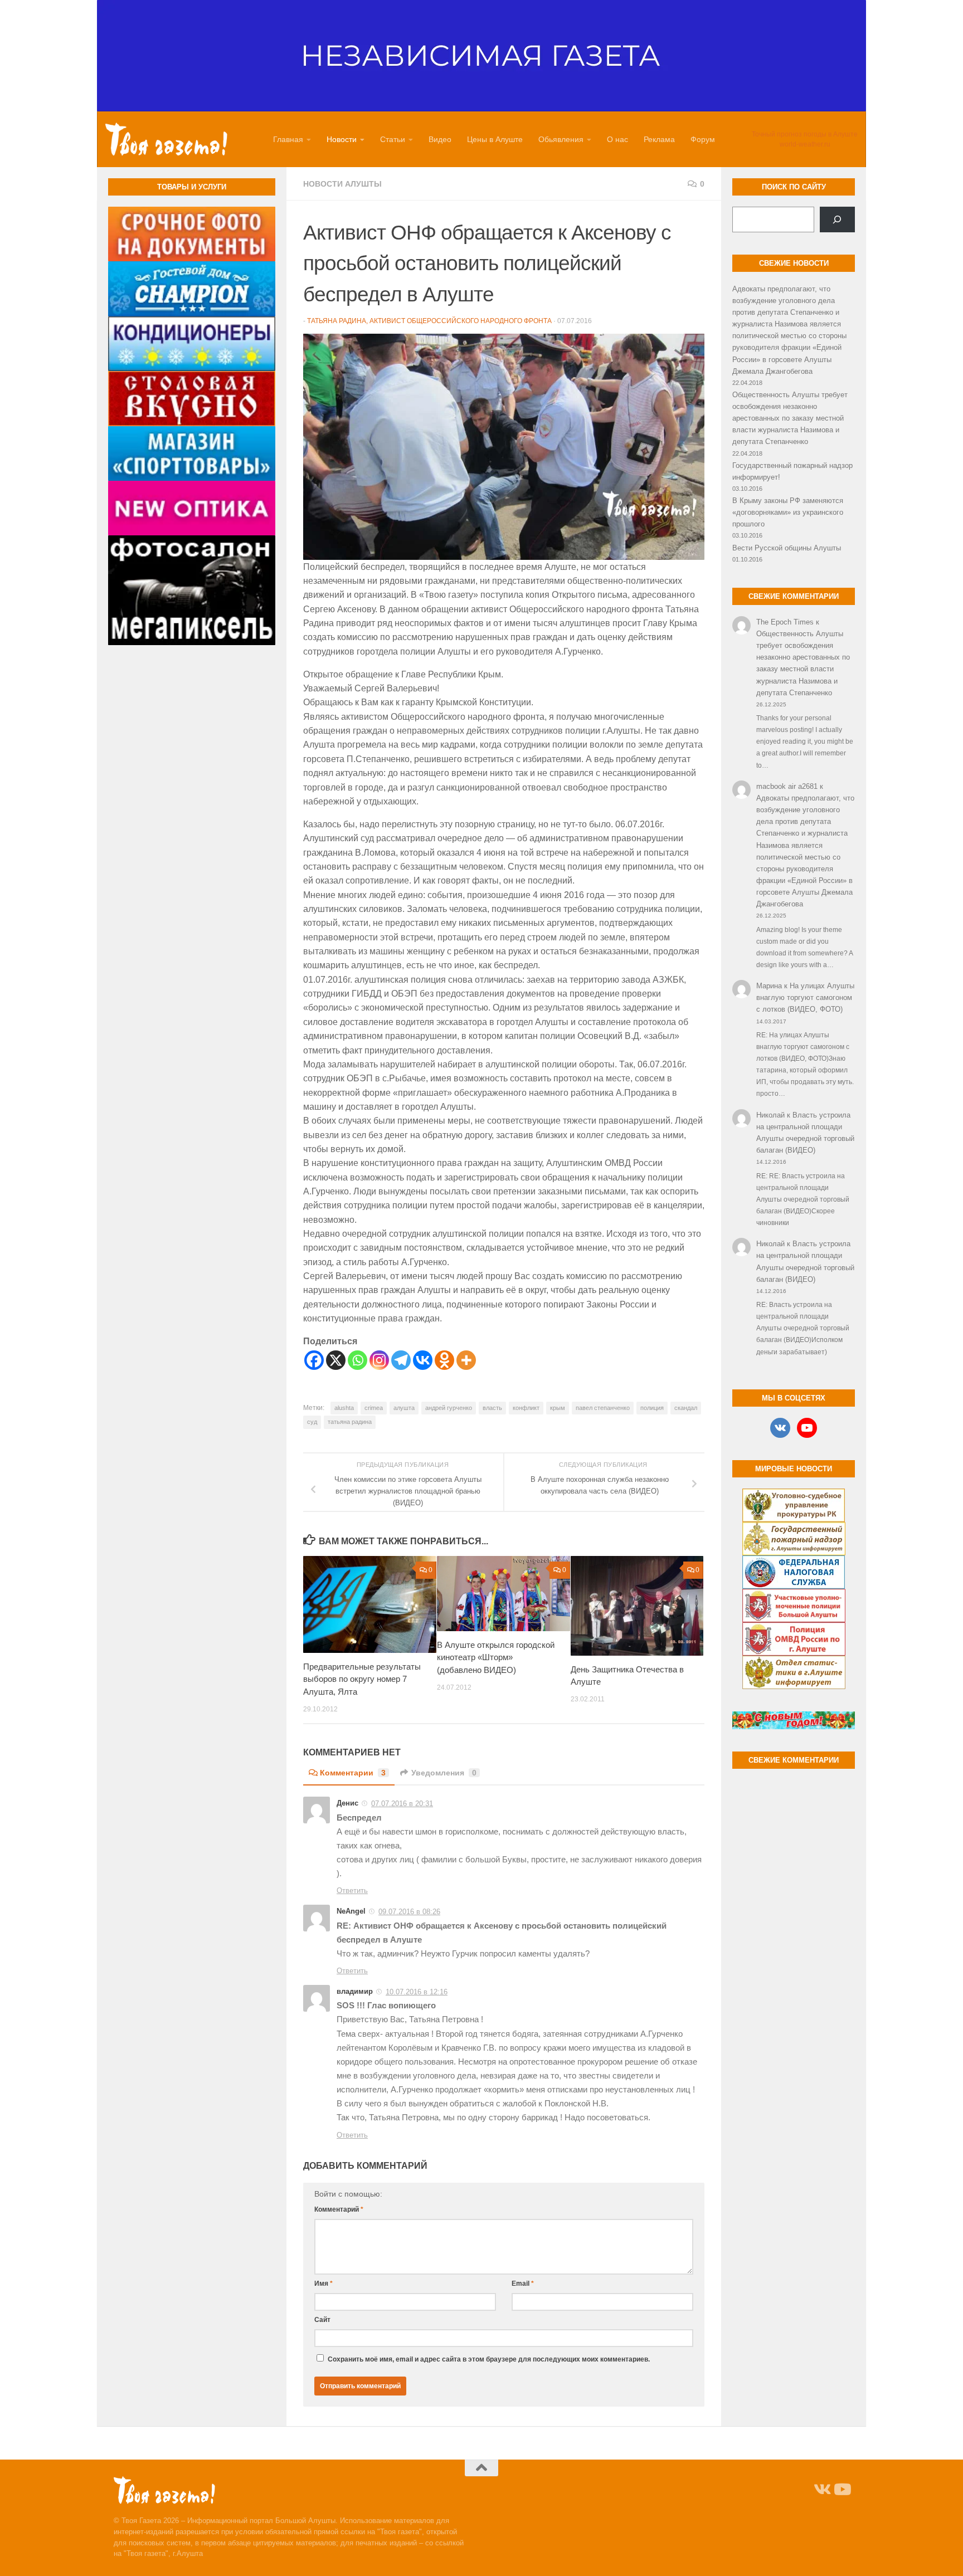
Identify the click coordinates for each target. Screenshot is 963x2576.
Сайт (322, 2320)
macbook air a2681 (787, 786)
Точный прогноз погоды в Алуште (805, 134)
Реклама (659, 139)
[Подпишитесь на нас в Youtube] (842, 2490)
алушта (404, 1408)
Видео (440, 139)
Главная (288, 139)
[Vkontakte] (423, 1360)
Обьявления (561, 139)
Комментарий (339, 2209)
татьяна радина (350, 1422)
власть (492, 1408)
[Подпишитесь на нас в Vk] (821, 2490)
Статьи (393, 139)
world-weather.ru (805, 144)
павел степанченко (603, 1408)
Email (523, 2284)
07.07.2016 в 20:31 (402, 1804)
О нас (617, 139)
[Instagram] (379, 1360)
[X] (336, 1360)
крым (558, 1408)
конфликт (526, 1408)
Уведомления (444, 1773)
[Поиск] (837, 219)
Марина (769, 986)
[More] (466, 1360)
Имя (324, 2284)
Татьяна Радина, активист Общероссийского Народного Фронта (429, 321)
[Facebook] (314, 1360)
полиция (652, 1408)
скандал (686, 1408)
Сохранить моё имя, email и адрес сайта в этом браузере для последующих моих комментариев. (489, 2359)
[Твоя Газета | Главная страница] (166, 139)
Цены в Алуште (495, 139)
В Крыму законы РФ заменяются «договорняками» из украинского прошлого (788, 512)
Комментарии (353, 1773)
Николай (770, 1115)
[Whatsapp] (358, 1360)
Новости (342, 139)
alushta (344, 1408)
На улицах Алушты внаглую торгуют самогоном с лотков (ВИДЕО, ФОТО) (805, 997)
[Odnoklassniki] (444, 1360)
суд (312, 1422)
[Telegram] (401, 1360)
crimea (374, 1408)
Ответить (352, 1890)
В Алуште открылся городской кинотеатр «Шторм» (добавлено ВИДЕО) (496, 1657)
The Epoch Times (785, 622)
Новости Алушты (342, 184)
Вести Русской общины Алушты (787, 548)
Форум (703, 139)
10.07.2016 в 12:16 (417, 1992)
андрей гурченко (449, 1408)
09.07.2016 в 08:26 (409, 1912)
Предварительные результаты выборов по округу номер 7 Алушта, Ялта (362, 1679)
